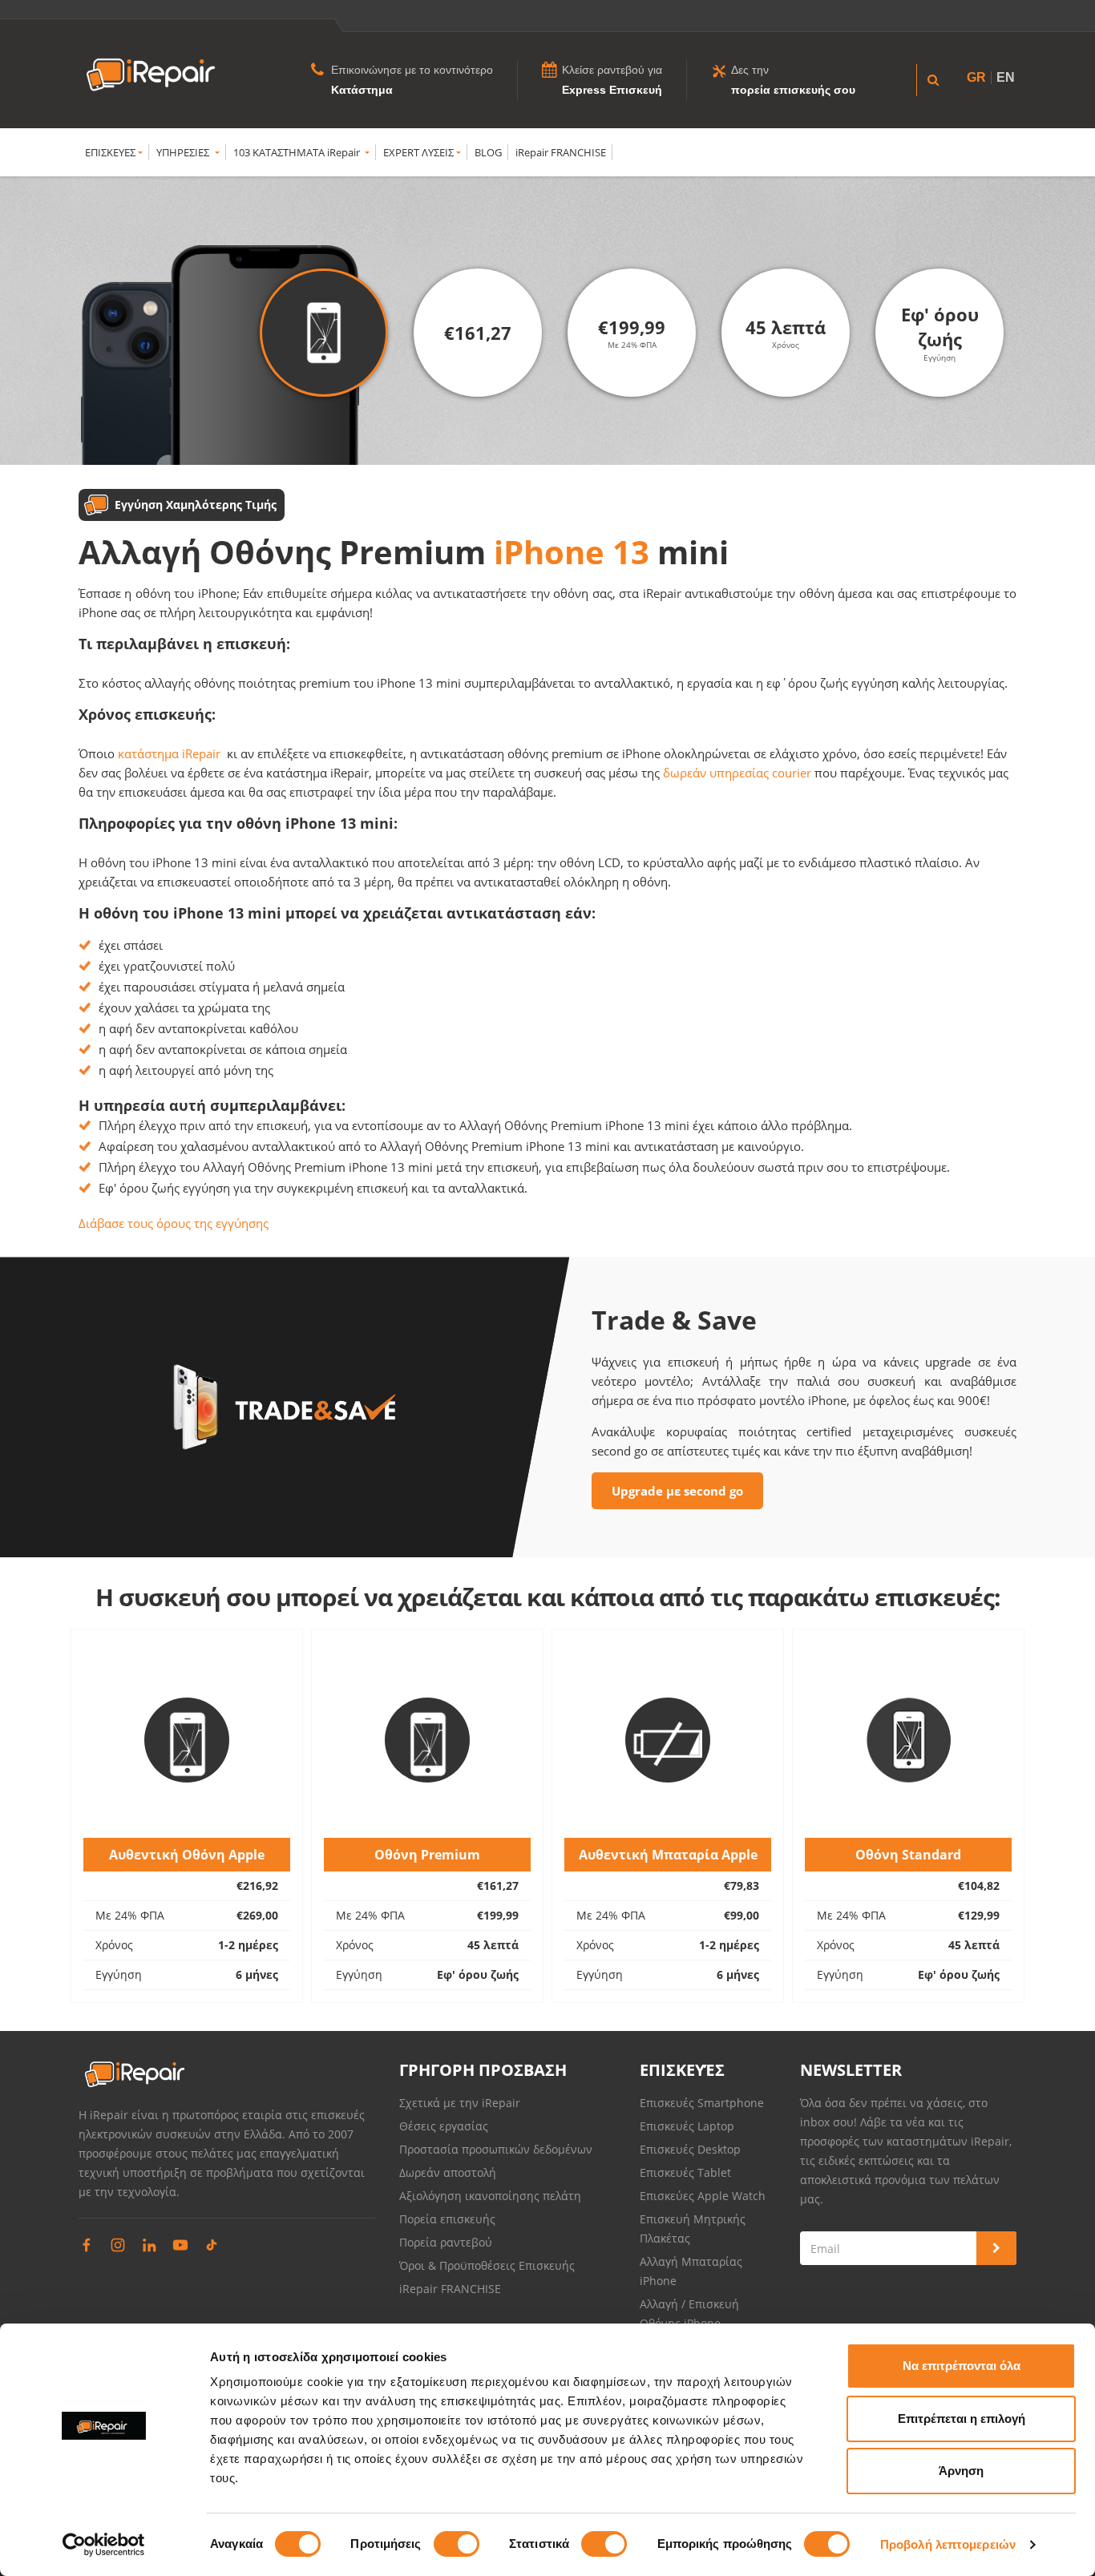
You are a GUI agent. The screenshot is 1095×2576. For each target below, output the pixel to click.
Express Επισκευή (612, 90)
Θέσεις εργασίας (444, 2126)
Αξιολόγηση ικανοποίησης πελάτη (490, 2196)
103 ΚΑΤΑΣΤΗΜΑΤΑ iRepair (298, 152)
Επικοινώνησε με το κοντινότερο (412, 70)
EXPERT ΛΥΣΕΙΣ (418, 152)
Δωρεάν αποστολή (448, 2172)
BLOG (488, 152)
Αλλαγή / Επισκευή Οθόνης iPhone (689, 2314)
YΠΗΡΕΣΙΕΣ (184, 152)
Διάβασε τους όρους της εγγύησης (174, 1223)
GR (976, 77)
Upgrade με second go (677, 1491)
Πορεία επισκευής (447, 2219)
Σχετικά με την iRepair (460, 2103)
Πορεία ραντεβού (446, 2242)
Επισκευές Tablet (687, 2172)
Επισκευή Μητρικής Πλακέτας (693, 2229)
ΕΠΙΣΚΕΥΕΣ (110, 152)
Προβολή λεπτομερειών (948, 2544)
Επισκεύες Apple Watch (703, 2196)
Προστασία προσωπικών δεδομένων (496, 2149)
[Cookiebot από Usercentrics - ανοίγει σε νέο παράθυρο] (104, 2545)
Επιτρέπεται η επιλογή (962, 2419)
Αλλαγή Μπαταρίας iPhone (691, 2271)
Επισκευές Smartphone (703, 2103)
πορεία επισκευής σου (793, 90)
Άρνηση (961, 2471)
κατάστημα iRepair (169, 753)
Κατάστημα (362, 90)
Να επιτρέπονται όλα (962, 2366)
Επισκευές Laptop (687, 2126)
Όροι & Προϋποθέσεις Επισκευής (487, 2265)
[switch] (457, 2544)
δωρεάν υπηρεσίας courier (737, 773)
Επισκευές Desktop (690, 2149)
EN (1006, 77)
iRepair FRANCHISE (561, 152)
